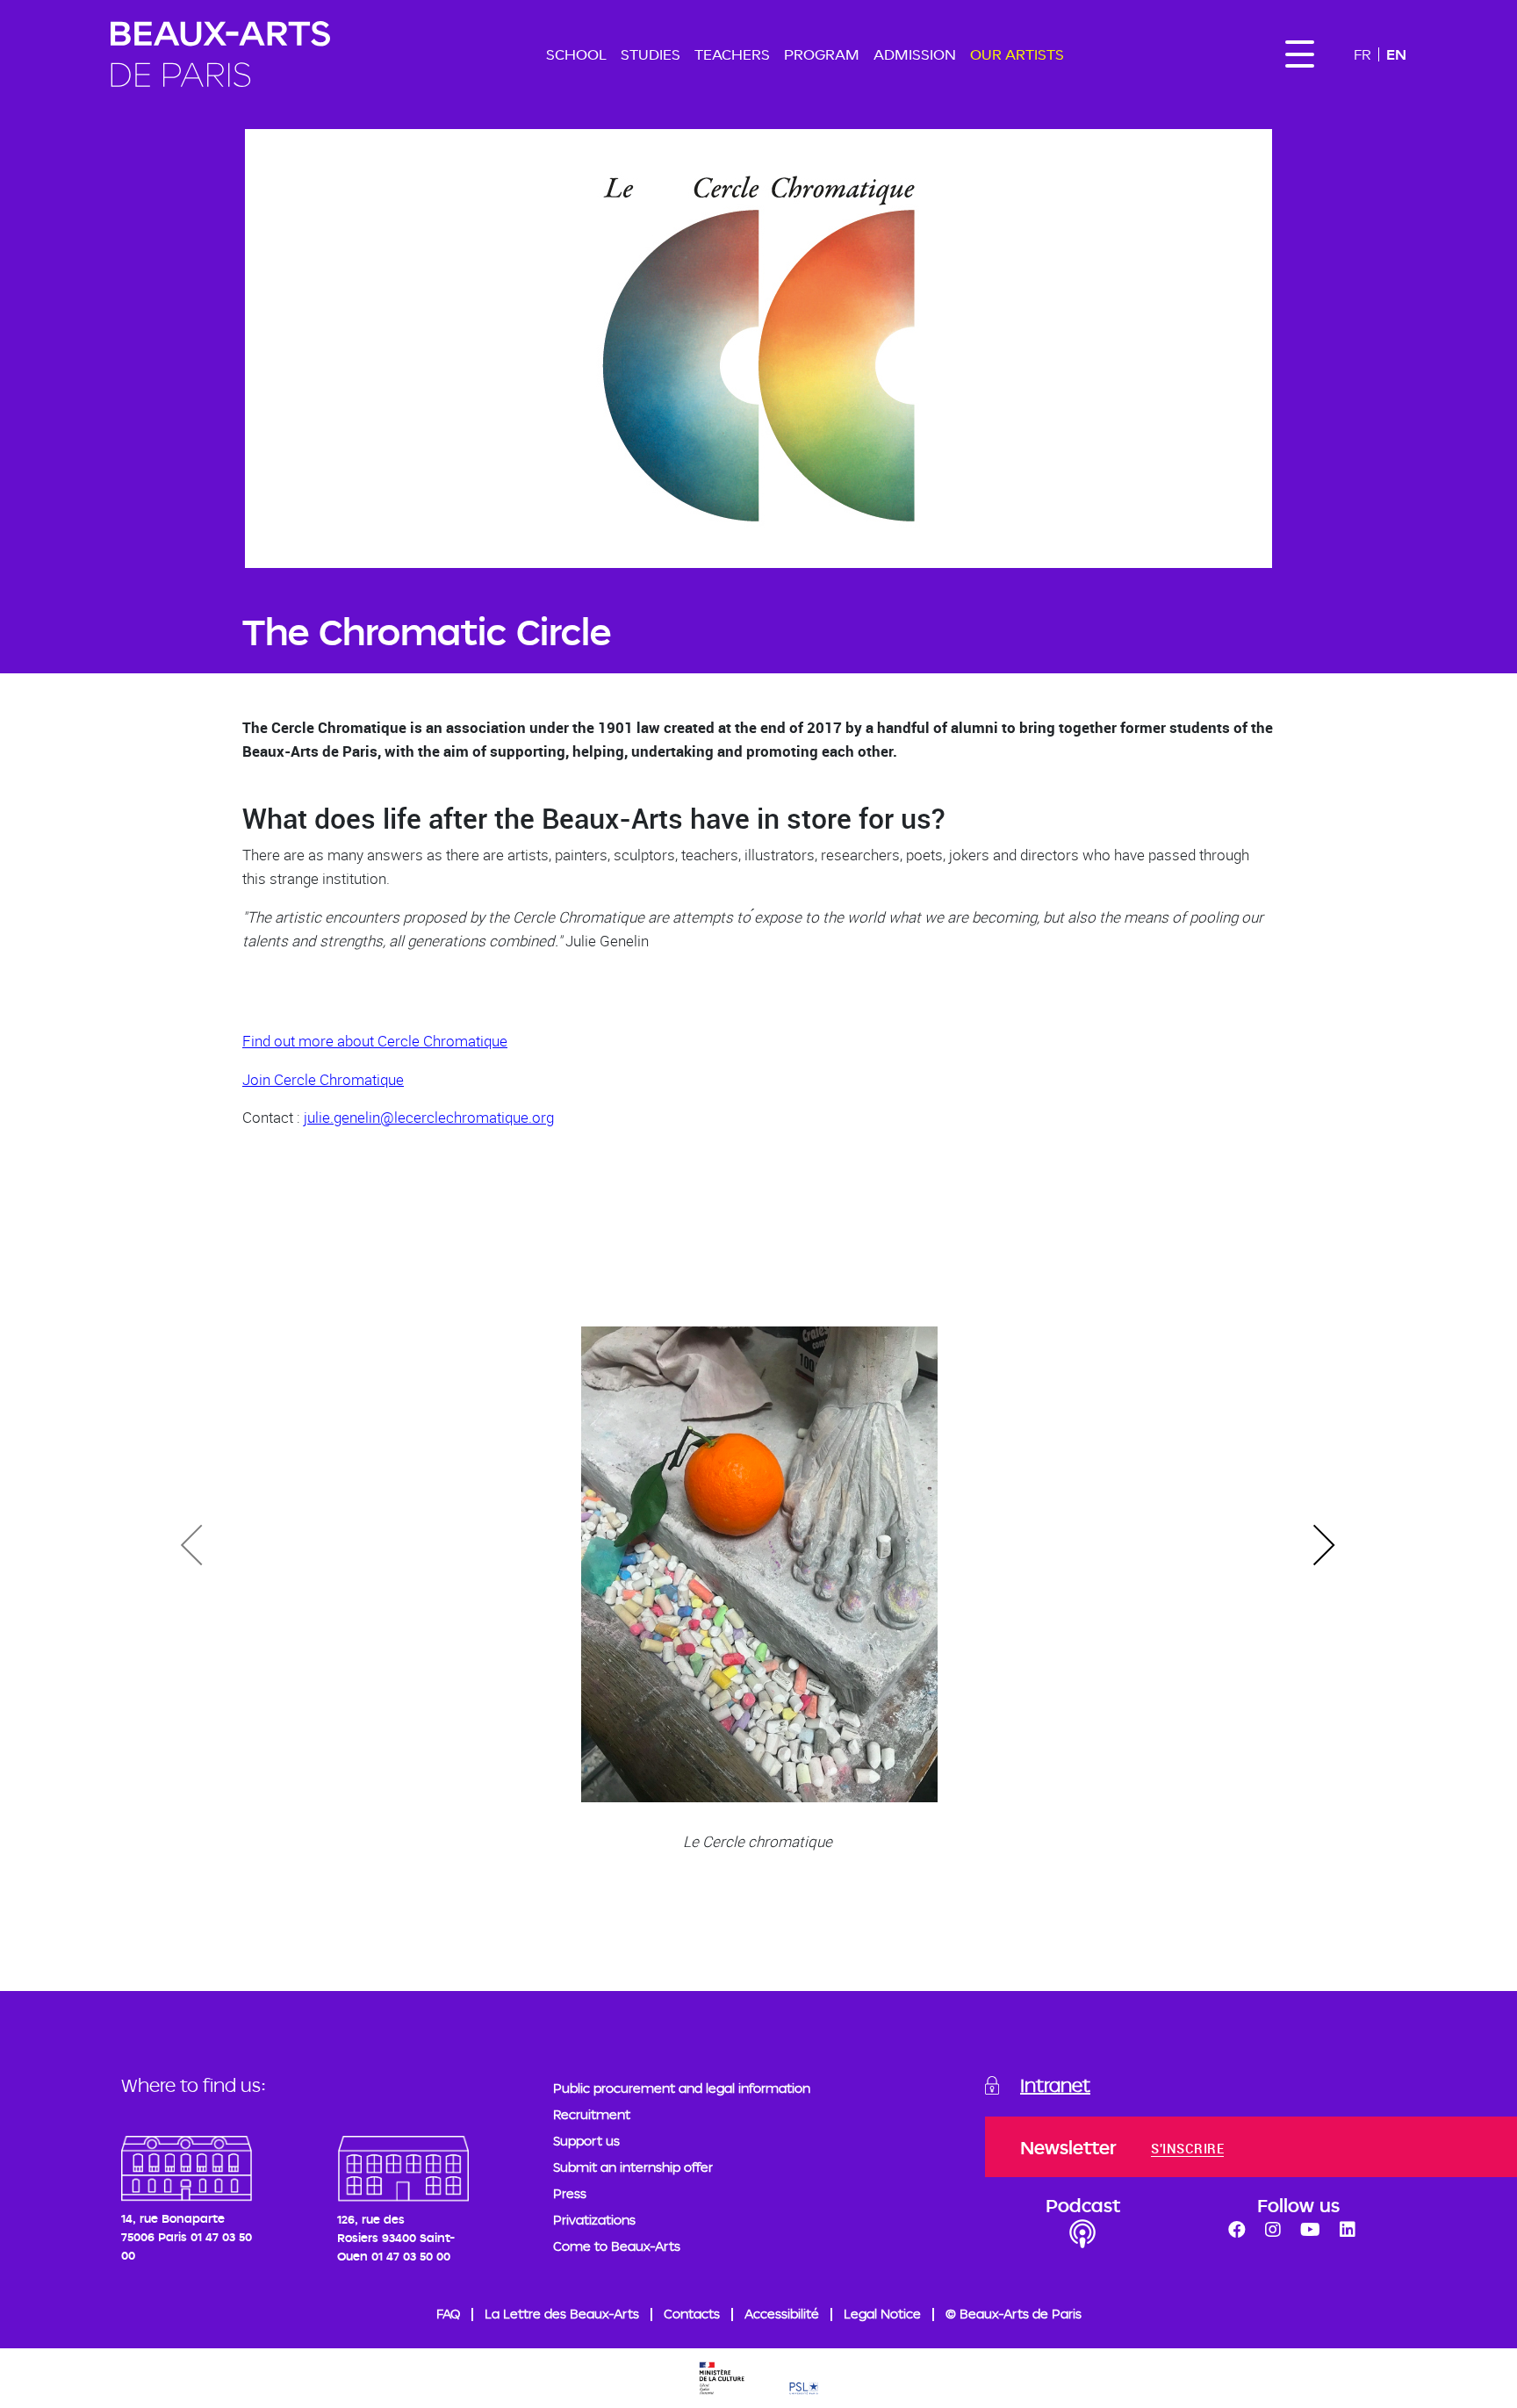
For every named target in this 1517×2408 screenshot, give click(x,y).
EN (1396, 54)
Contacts (692, 2314)
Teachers (732, 54)
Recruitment (592, 2114)
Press (570, 2193)
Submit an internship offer (633, 2167)
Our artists (1017, 54)
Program (822, 54)
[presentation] (1324, 1545)
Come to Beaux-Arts (617, 2246)
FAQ (448, 2314)
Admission (915, 54)
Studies (651, 54)
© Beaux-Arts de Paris (1014, 2314)
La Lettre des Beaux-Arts (562, 2314)
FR (1362, 54)
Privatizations (594, 2220)
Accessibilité (782, 2314)
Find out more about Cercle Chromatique (375, 1041)
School (576, 54)
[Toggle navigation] (1299, 54)
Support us (586, 2141)
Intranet (1055, 2085)
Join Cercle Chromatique (323, 1079)
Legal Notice (882, 2314)
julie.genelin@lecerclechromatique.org (429, 1117)
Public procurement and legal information (682, 2088)
